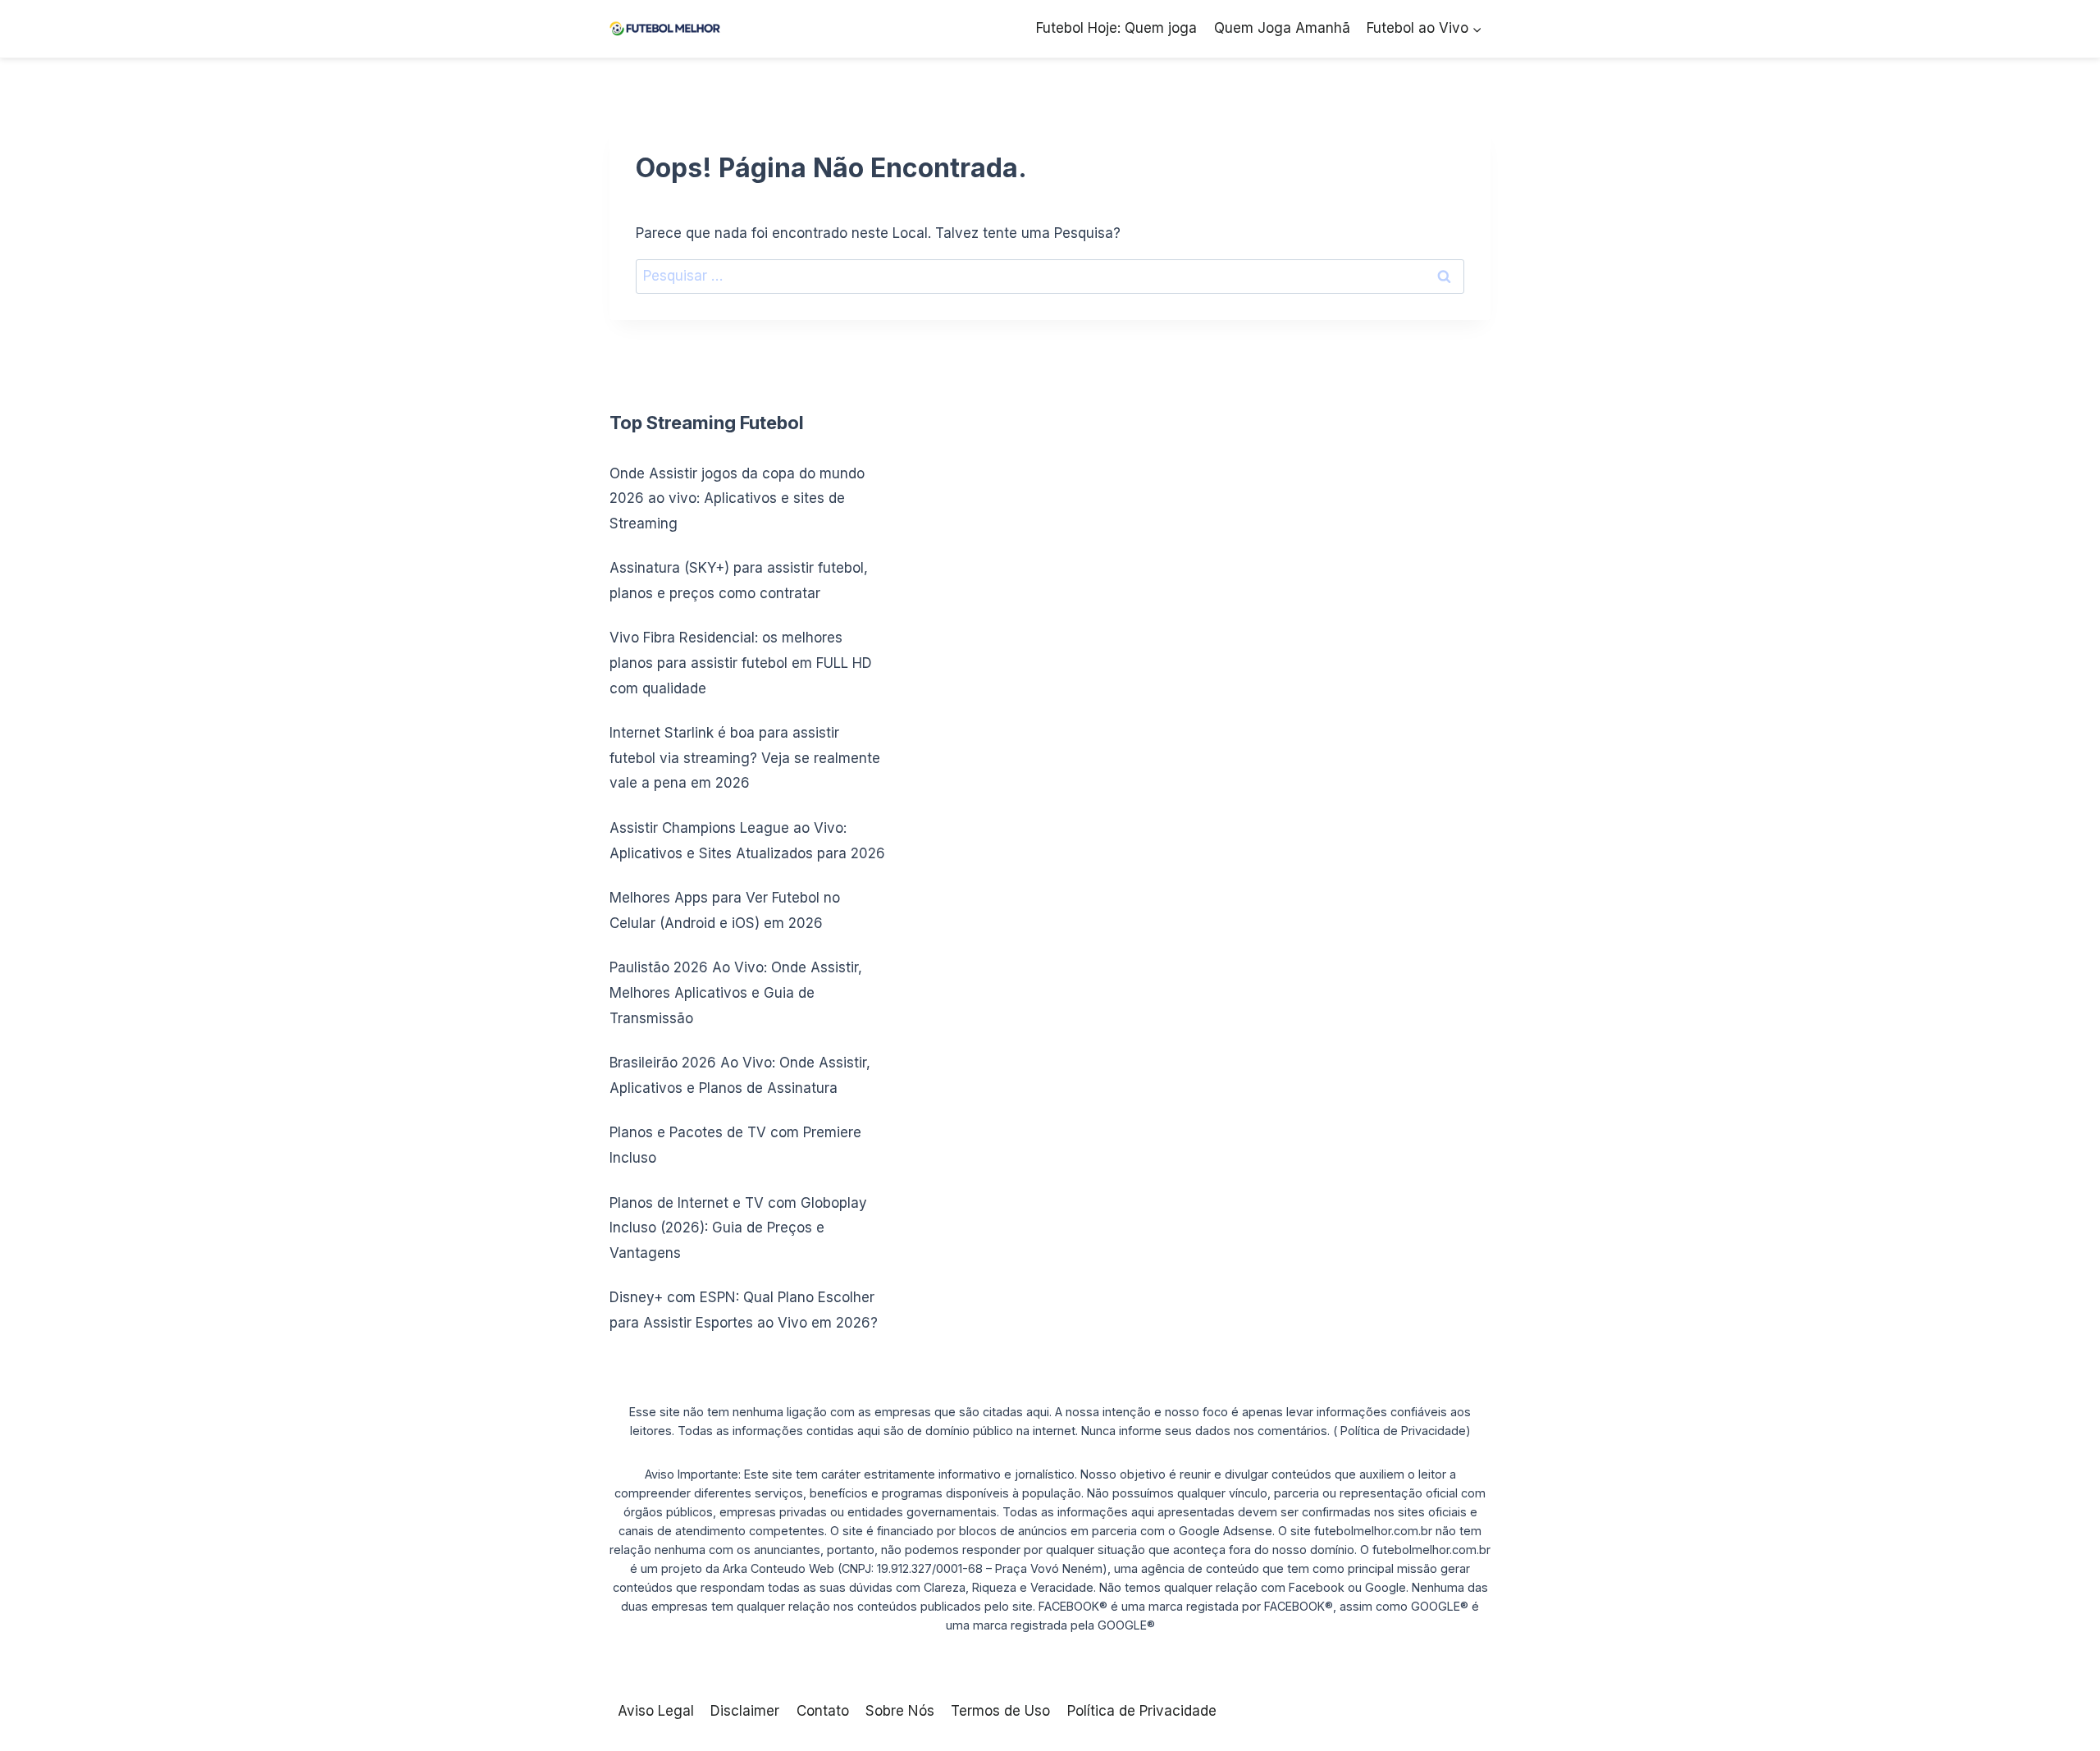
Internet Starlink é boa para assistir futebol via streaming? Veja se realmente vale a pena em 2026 (745, 758)
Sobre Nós (900, 1711)
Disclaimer (745, 1711)
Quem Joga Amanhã (1282, 28)
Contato (823, 1711)
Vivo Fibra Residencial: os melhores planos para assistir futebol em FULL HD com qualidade (741, 663)
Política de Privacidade (1142, 1711)
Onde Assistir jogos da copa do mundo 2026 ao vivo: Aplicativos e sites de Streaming (737, 498)
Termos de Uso (1000, 1711)
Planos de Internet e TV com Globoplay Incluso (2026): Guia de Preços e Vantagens (738, 1228)
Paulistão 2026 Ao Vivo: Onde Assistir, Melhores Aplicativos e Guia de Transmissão (736, 992)
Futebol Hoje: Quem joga (1116, 28)
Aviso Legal (656, 1711)
